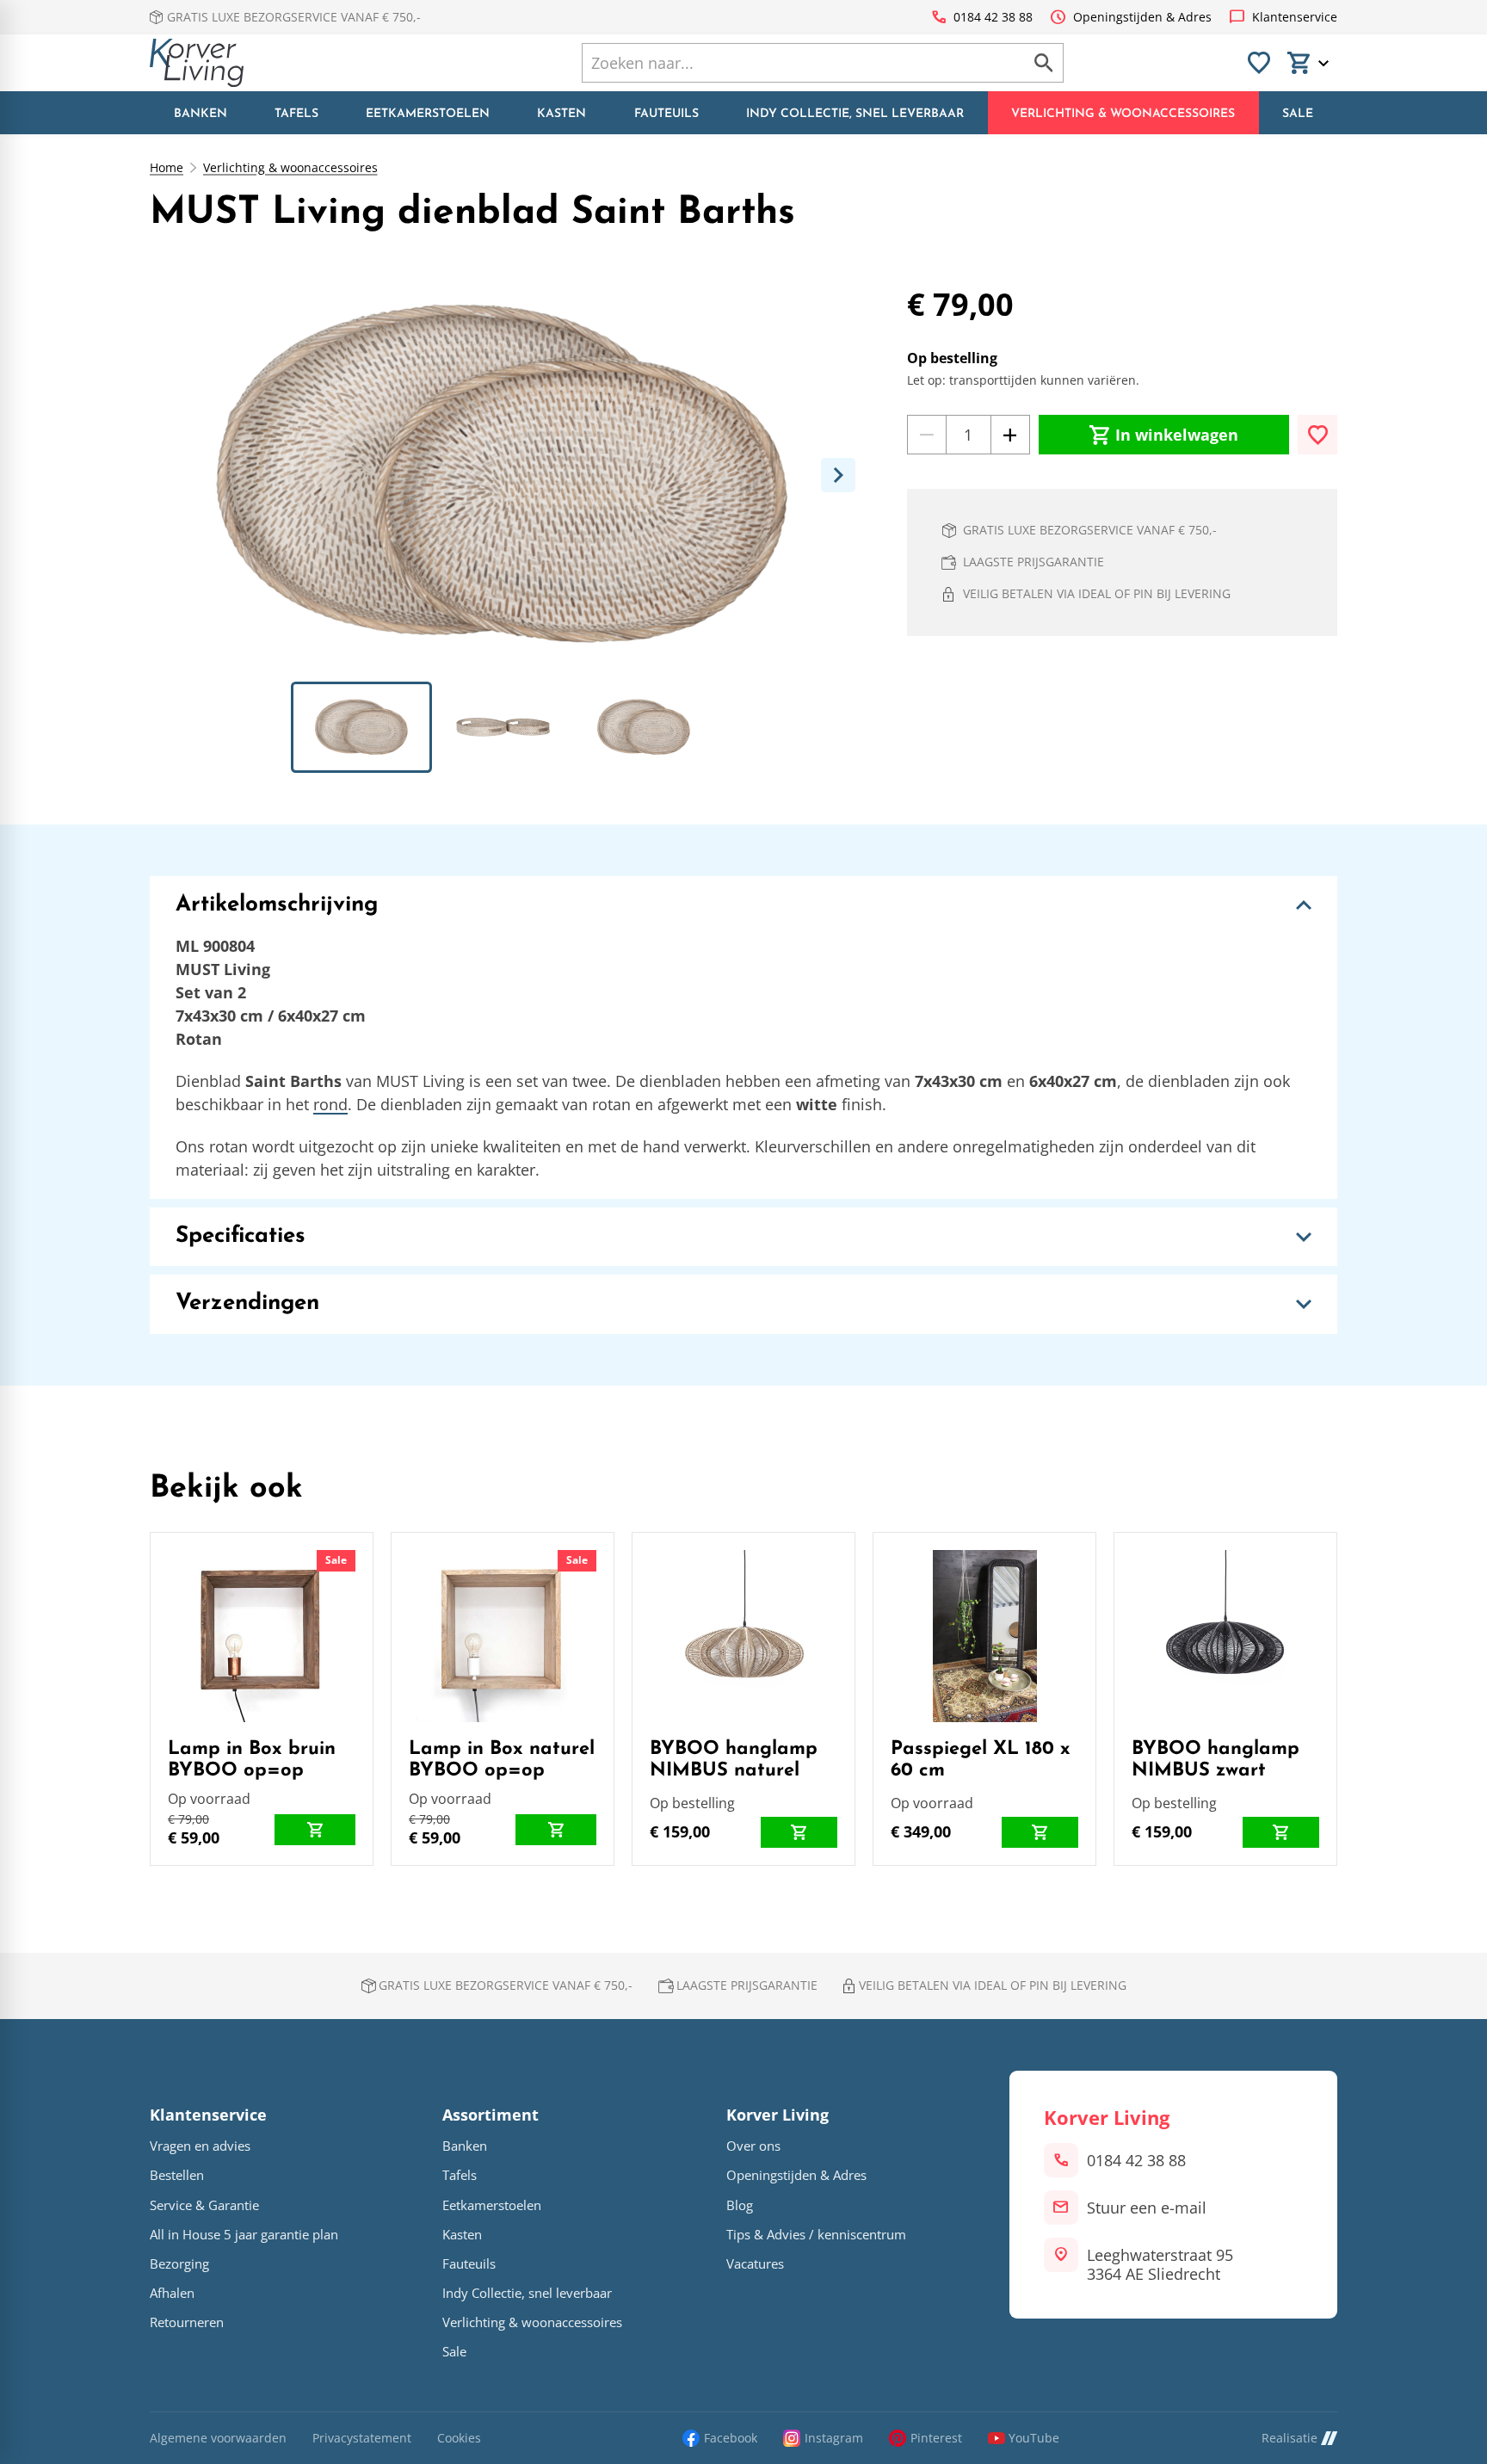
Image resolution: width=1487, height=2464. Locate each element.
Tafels (460, 2175)
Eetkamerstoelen (492, 2205)
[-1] (927, 435)
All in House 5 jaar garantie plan (244, 2235)
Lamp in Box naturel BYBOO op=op (502, 1760)
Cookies (459, 2439)
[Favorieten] (1259, 63)
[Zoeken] (1044, 63)
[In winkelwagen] (315, 1830)
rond (330, 1104)
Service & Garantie (204, 2205)
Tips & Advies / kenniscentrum (816, 2235)
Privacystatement (362, 2439)
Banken (465, 2146)
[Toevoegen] (1317, 435)
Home (167, 168)
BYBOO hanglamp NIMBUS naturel (734, 1760)
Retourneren (187, 2322)
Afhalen (172, 2293)
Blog (740, 2205)
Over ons (753, 2146)
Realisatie (1290, 2438)
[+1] (1010, 435)
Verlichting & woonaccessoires (290, 168)
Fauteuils (469, 2264)
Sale (336, 1560)
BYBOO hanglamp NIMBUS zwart (1216, 1760)
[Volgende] (838, 475)
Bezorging (179, 2264)
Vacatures (755, 2264)
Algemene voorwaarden (218, 2439)
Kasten (462, 2235)
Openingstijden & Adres (796, 2175)
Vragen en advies (200, 2146)
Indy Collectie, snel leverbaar (527, 2293)
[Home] (197, 63)
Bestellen (177, 2175)
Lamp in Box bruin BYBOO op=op (252, 1760)
